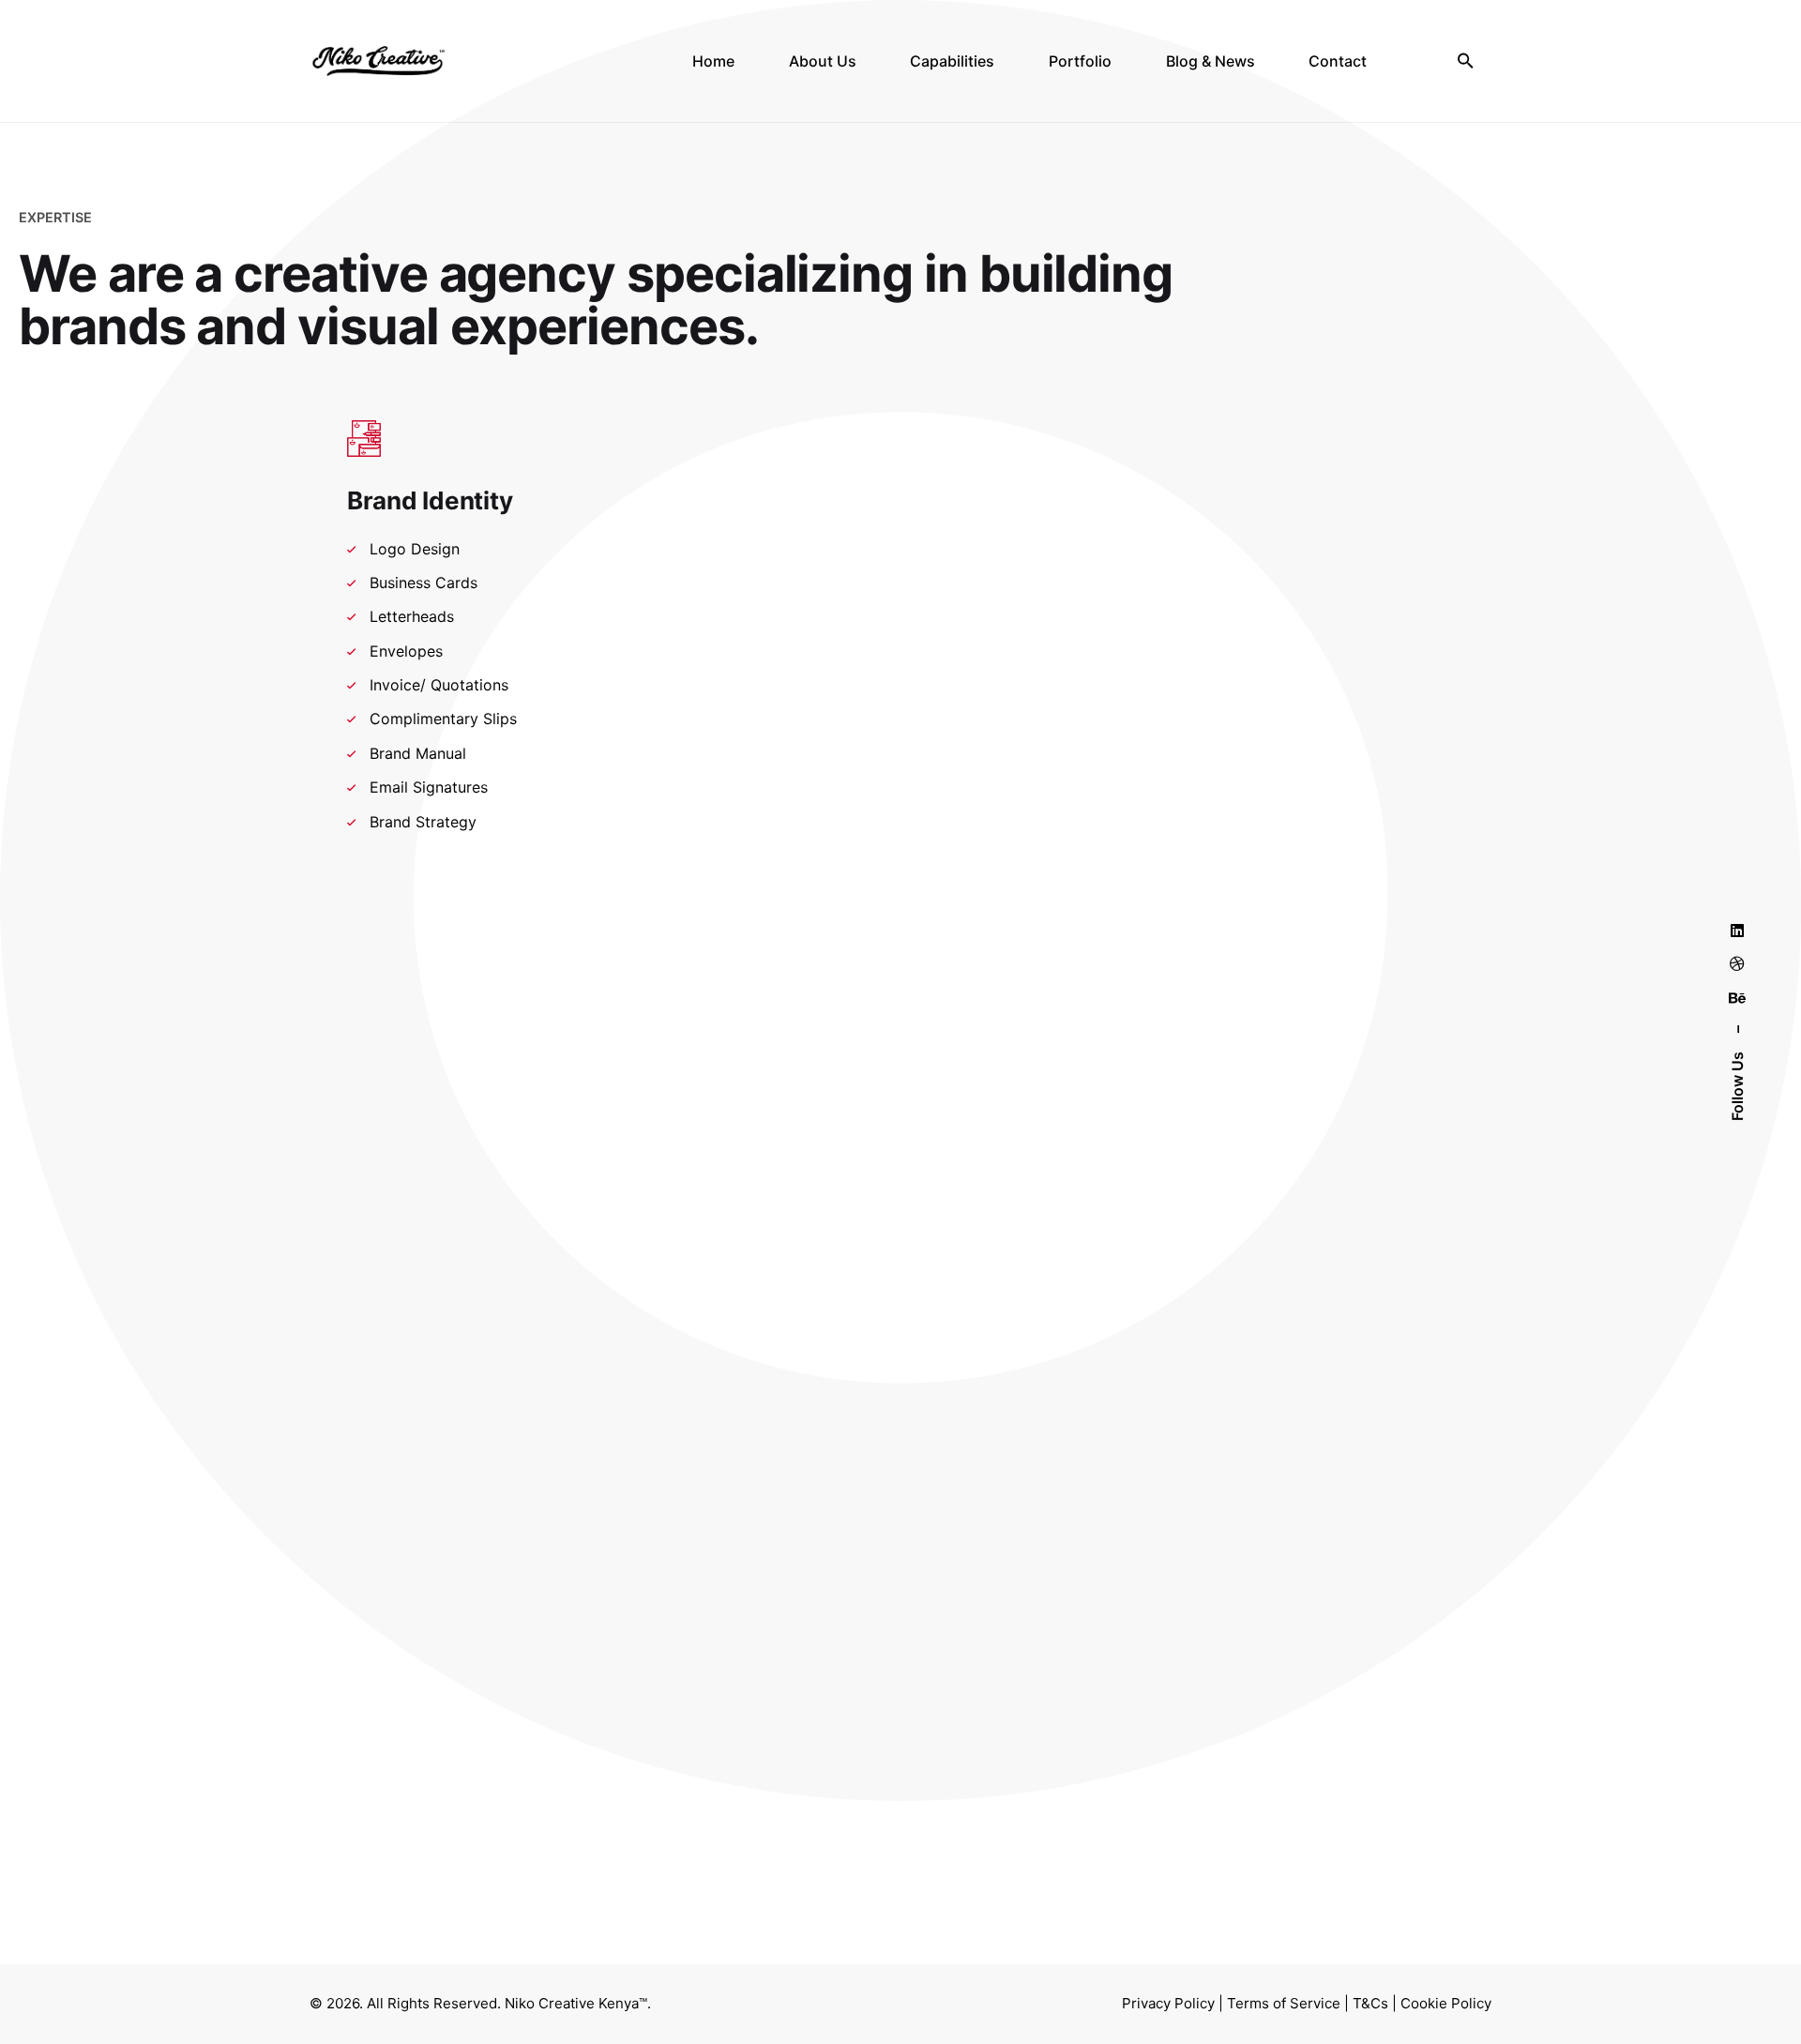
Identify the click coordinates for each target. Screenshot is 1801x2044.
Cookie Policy (1446, 2003)
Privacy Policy (1168, 2003)
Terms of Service (1284, 2003)
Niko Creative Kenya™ (576, 2003)
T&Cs (1370, 2003)
